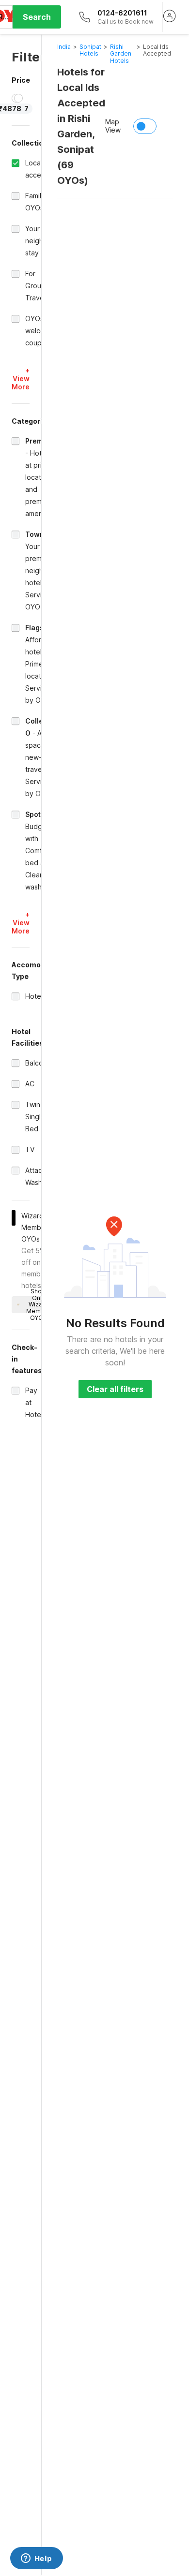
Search (37, 17)
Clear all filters (115, 1389)
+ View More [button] (21, 378)
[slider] (18, 98)
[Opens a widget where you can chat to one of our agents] (36, 2559)
